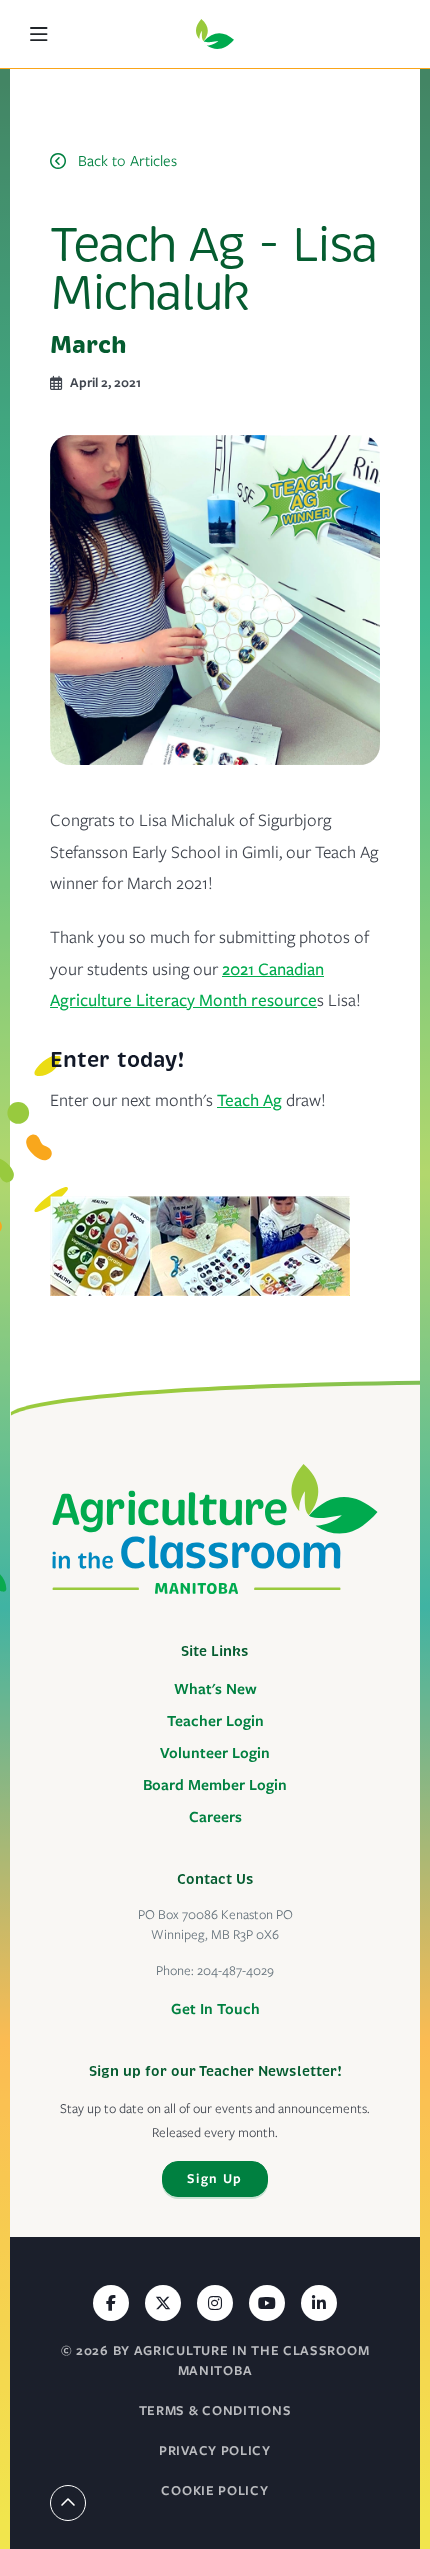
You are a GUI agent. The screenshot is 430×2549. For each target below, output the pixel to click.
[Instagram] (215, 2303)
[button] (48, 34)
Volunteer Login (215, 1753)
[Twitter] (163, 2303)
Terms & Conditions (215, 2410)
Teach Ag (249, 1100)
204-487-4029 (235, 1970)
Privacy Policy (215, 2450)
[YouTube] (267, 2303)
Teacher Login (215, 1721)
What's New (215, 1689)
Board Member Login (215, 1785)
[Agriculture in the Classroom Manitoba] (215, 1529)
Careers (215, 1817)
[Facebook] (111, 2303)
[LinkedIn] (319, 2303)
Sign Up (215, 2178)
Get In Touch (215, 2009)
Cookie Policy (214, 2490)
